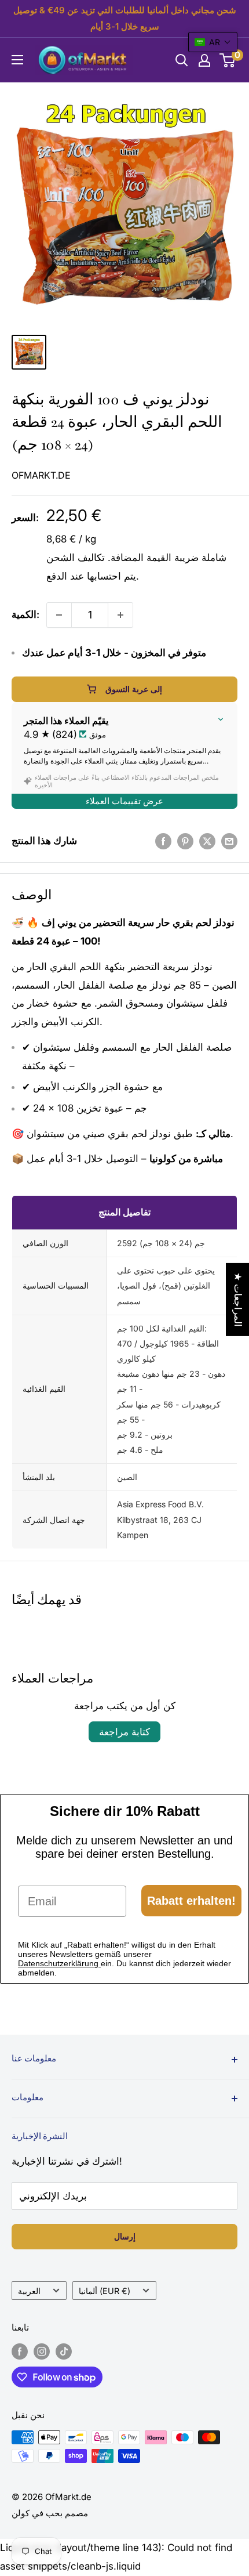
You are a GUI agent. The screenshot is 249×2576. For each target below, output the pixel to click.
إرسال (125, 2236)
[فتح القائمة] (17, 60)
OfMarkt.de (41, 475)
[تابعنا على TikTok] (64, 2351)
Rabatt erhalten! (191, 1901)
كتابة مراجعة (124, 1732)
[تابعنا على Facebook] (20, 2351)
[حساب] (204, 60)
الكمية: (25, 614)
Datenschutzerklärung (59, 1963)
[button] (213, 42)
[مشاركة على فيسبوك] (163, 841)
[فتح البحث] (182, 60)
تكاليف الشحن (76, 558)
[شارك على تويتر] (207, 841)
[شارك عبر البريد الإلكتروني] (229, 841)
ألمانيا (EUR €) (105, 2291)
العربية (29, 2291)
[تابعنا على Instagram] (42, 2351)
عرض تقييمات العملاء (124, 801)
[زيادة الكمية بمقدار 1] (120, 615)
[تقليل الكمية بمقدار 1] (59, 615)
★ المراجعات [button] (238, 1300)
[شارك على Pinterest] (185, 841)
